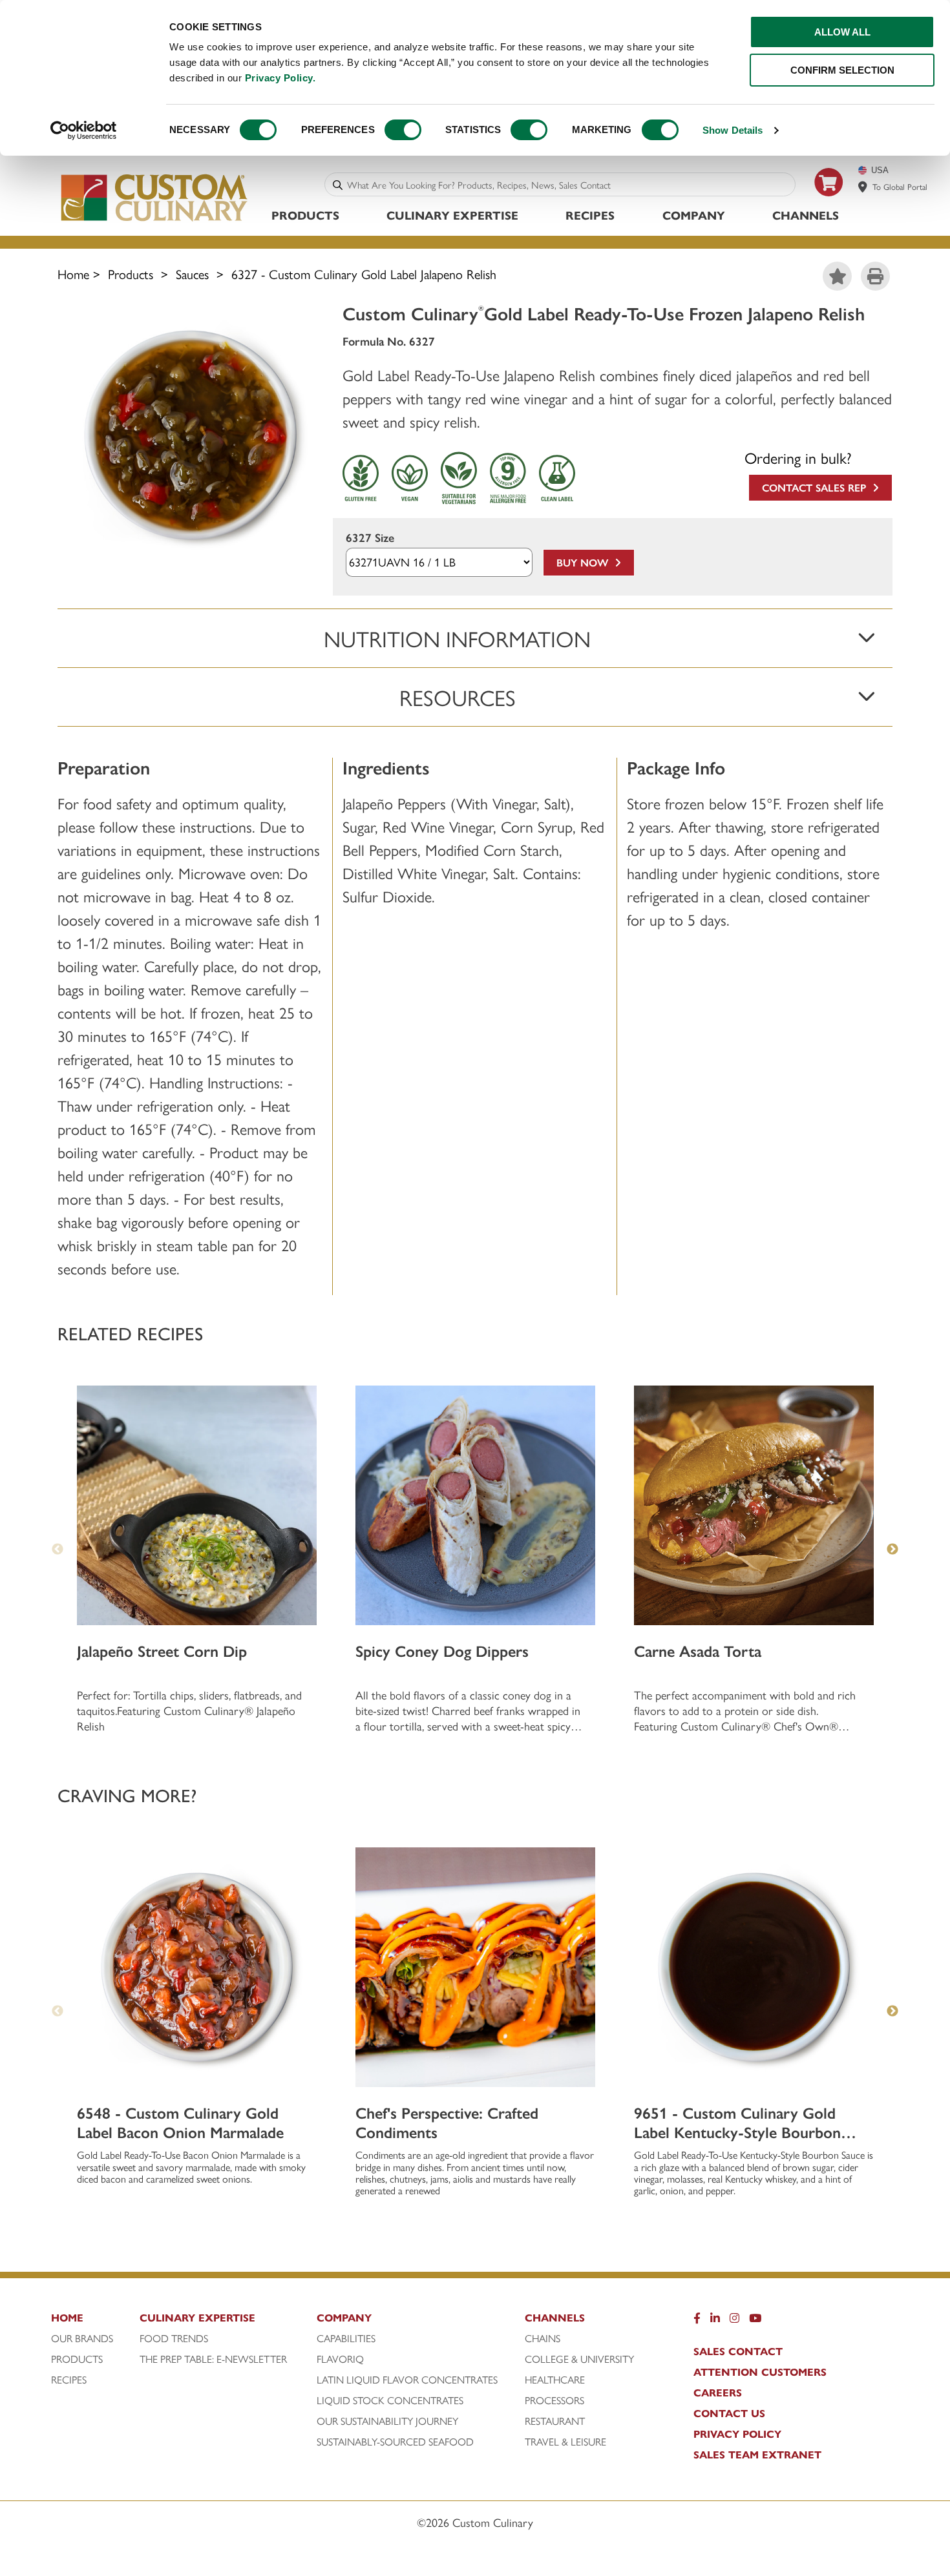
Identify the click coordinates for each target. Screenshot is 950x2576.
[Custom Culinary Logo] (155, 221)
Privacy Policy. (280, 78)
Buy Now (586, 562)
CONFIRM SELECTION (842, 70)
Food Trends (174, 2338)
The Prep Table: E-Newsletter (213, 2359)
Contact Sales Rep (817, 487)
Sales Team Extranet (757, 2455)
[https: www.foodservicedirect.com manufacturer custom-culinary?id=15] (829, 201)
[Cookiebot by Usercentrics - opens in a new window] (84, 130)
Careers (718, 2393)
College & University (579, 2359)
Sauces (192, 274)
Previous (58, 1550)
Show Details (733, 130)
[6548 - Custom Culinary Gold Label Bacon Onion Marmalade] (197, 1967)
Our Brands (82, 2338)
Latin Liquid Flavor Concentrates (407, 2380)
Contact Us (729, 2413)
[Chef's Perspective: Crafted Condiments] (475, 1967)
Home (73, 274)
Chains (543, 2338)
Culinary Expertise (452, 215)
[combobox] (568, 184)
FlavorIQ (340, 2359)
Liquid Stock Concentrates (390, 2400)
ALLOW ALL (842, 32)
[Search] (338, 184)
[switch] (403, 130)
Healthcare (555, 2380)
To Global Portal (900, 186)
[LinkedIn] (715, 2321)
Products (305, 215)
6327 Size (370, 538)
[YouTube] (755, 2321)
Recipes (590, 215)
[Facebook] (697, 2321)
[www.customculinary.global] (863, 187)
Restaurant (555, 2421)
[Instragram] (734, 2321)
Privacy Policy (737, 2434)
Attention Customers (760, 2372)
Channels (806, 215)
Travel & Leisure (565, 2442)
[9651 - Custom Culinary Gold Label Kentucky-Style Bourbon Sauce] (754, 1967)
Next (892, 1550)
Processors (554, 2400)
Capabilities (346, 2338)
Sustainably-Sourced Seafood (395, 2442)
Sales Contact (738, 2351)
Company (694, 215)
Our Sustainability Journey (387, 2421)
